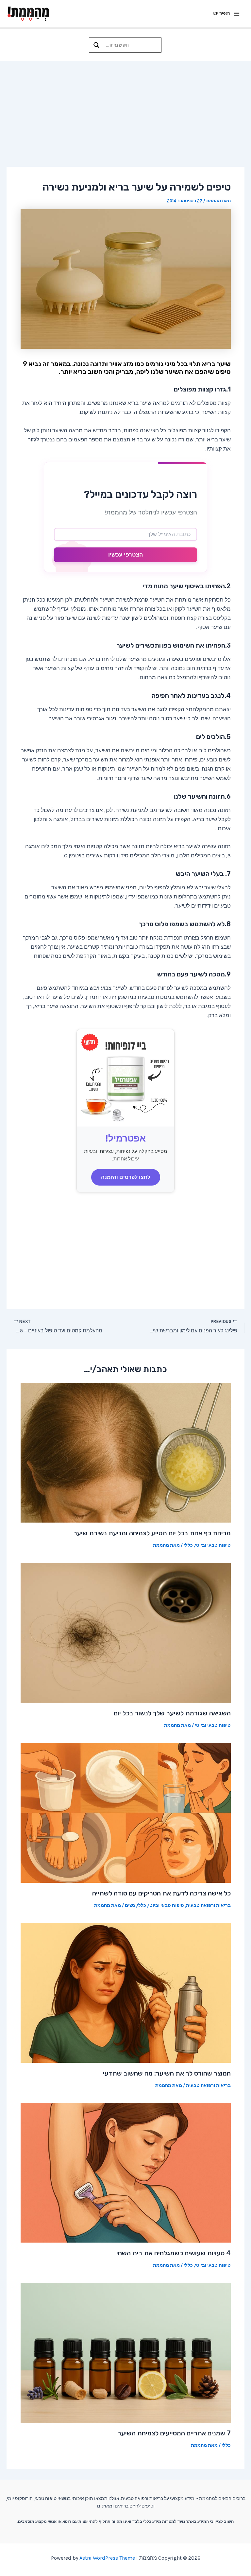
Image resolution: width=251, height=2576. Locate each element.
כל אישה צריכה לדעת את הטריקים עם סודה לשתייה (161, 1893)
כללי (188, 1545)
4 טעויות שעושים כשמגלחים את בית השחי (174, 2253)
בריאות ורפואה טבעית (208, 1905)
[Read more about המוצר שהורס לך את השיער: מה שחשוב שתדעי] (126, 1992)
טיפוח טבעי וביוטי (213, 1545)
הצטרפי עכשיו (125, 555)
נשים (130, 1905)
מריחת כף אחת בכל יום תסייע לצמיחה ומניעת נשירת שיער (152, 1533)
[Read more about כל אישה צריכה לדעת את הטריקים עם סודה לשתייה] (126, 1812)
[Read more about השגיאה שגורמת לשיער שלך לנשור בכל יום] (126, 1632)
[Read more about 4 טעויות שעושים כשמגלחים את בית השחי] (126, 2172)
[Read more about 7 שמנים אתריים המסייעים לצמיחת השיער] (126, 2352)
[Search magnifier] (96, 45)
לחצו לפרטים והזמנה (126, 1177)
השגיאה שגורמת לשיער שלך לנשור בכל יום (172, 1713)
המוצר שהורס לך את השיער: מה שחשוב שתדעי (167, 2073)
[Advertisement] (125, 110)
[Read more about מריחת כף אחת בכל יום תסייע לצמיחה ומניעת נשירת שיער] (126, 1452)
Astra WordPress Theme (107, 2558)
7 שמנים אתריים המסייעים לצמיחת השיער (174, 2433)
